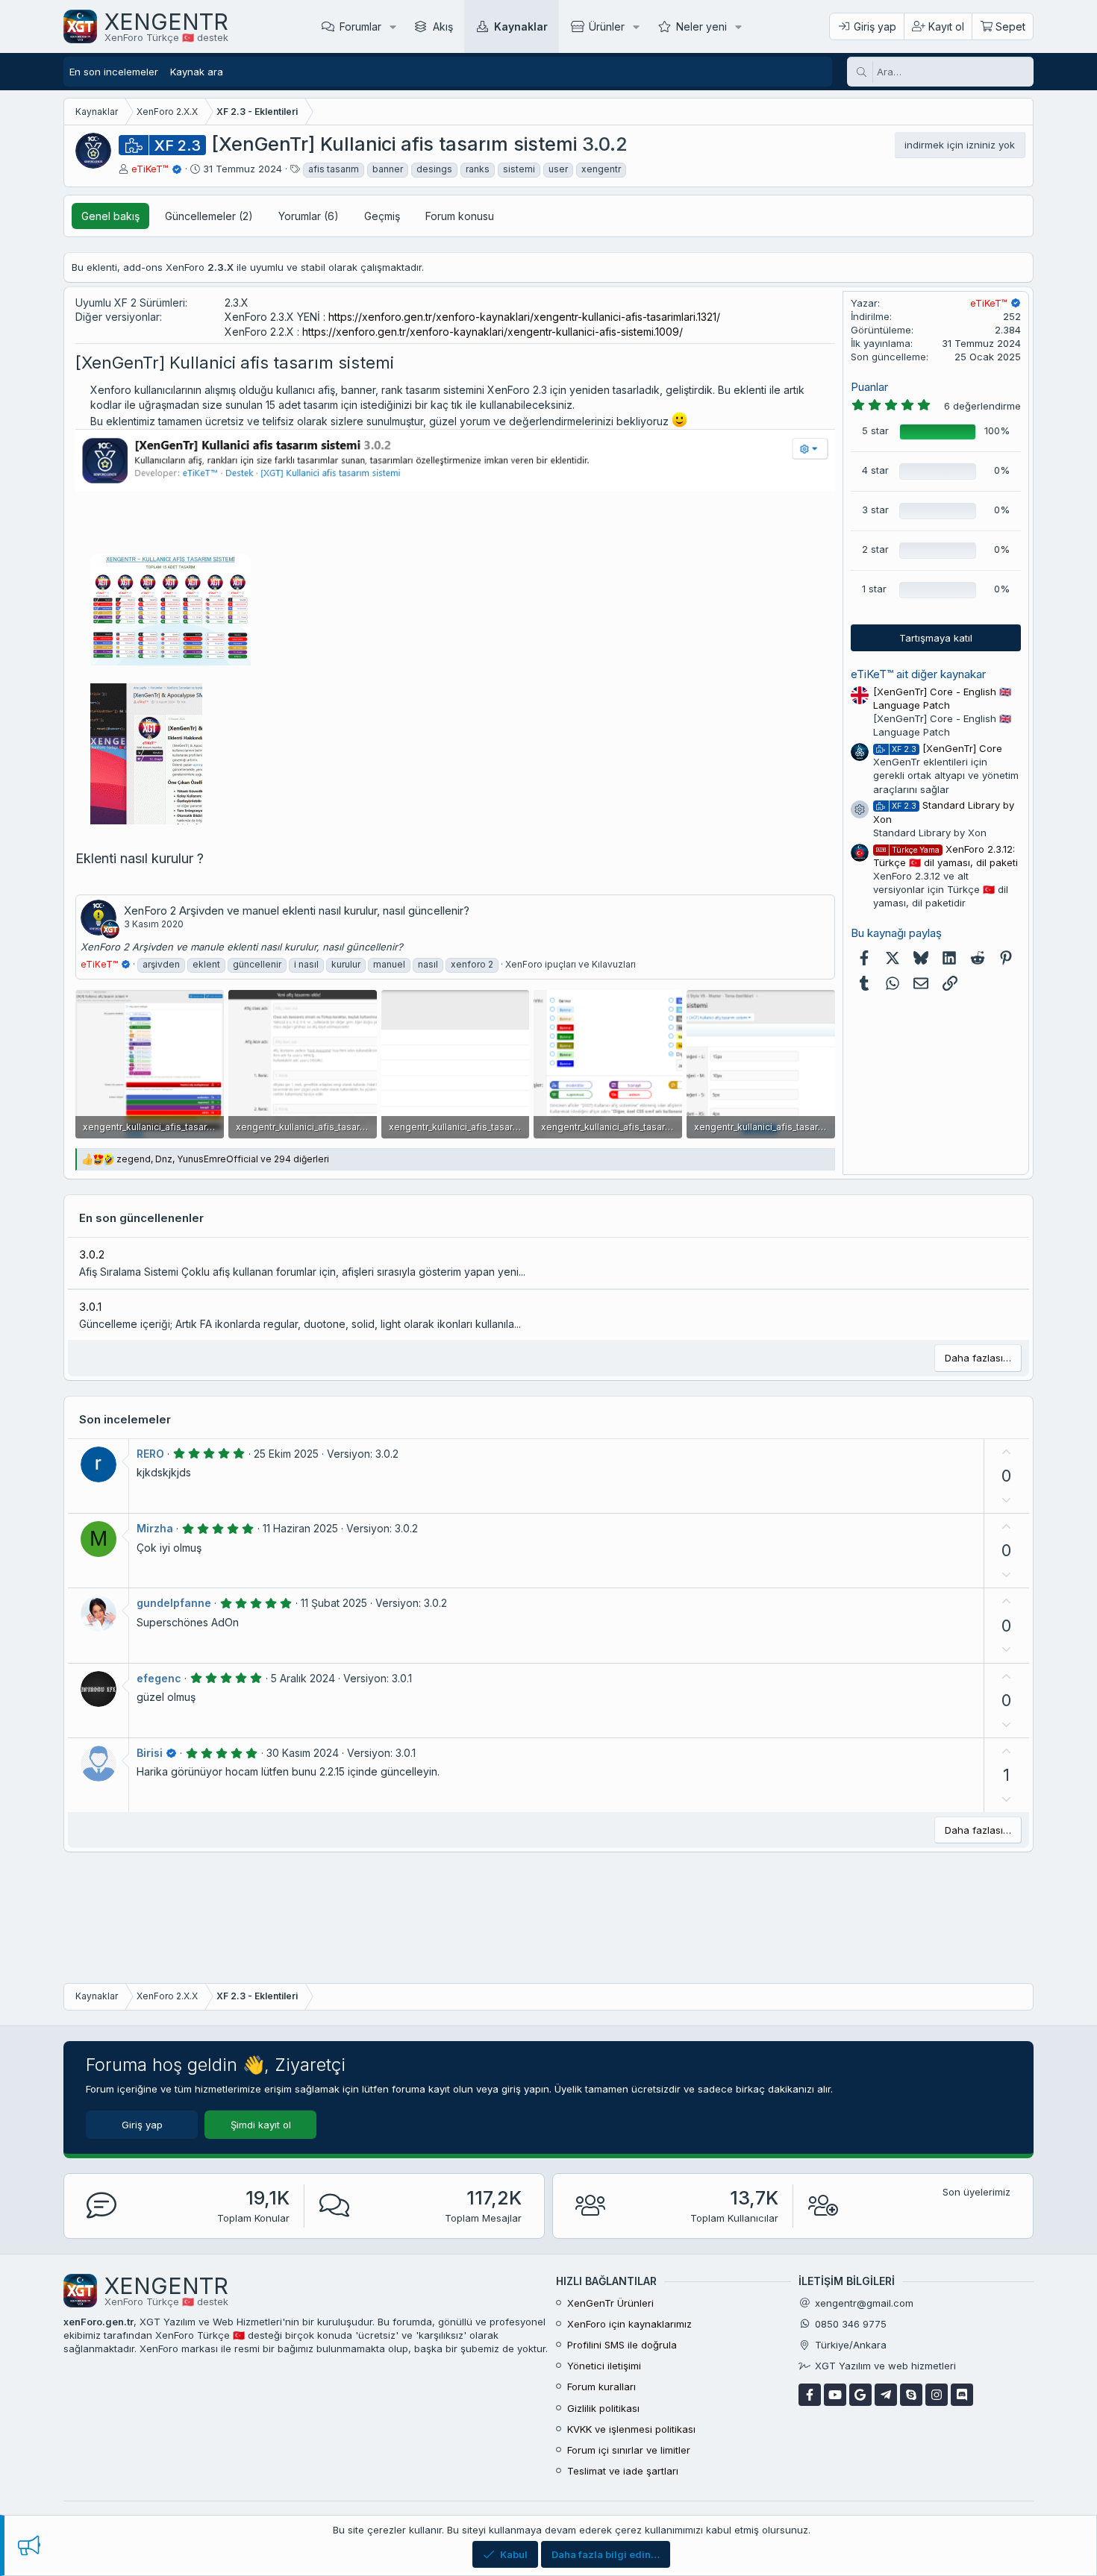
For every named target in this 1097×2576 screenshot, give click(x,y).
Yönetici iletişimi (604, 2366)
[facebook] (810, 2395)
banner (388, 169)
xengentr (601, 169)
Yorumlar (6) (309, 216)
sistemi (519, 169)
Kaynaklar (521, 26)
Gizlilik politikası (603, 2408)
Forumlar (360, 26)
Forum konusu (460, 216)
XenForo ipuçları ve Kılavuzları (571, 964)
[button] (393, 26)
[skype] (911, 2395)
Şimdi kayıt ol (261, 2125)
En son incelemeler (114, 72)
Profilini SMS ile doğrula (622, 2345)
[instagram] (937, 2395)
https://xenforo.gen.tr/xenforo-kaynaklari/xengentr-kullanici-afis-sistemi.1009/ (493, 332)
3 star (875, 510)
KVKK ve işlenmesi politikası (631, 2429)
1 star (874, 589)
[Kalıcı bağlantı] (402, 364)
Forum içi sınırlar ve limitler (629, 2450)
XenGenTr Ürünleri (610, 2303)
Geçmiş (382, 216)
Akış (443, 26)
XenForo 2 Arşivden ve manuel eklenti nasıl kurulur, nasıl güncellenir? (297, 911)
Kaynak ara (197, 72)
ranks (478, 169)
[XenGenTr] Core (947, 748)
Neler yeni (701, 26)
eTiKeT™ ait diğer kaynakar (918, 674)
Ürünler (607, 26)
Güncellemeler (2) (209, 216)
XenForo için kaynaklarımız (629, 2324)
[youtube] (835, 2395)
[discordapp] (962, 2395)
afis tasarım (334, 169)
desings (434, 169)
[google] (860, 2395)
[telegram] (886, 2395)
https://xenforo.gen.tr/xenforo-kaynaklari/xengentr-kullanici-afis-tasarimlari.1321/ (524, 317)
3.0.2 (92, 1254)
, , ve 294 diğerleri (223, 1159)
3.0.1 (90, 1307)
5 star (875, 430)
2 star (875, 549)
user (558, 169)
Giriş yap (142, 2125)
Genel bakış (110, 216)
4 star (875, 470)
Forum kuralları (601, 2387)
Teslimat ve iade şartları (623, 2471)
